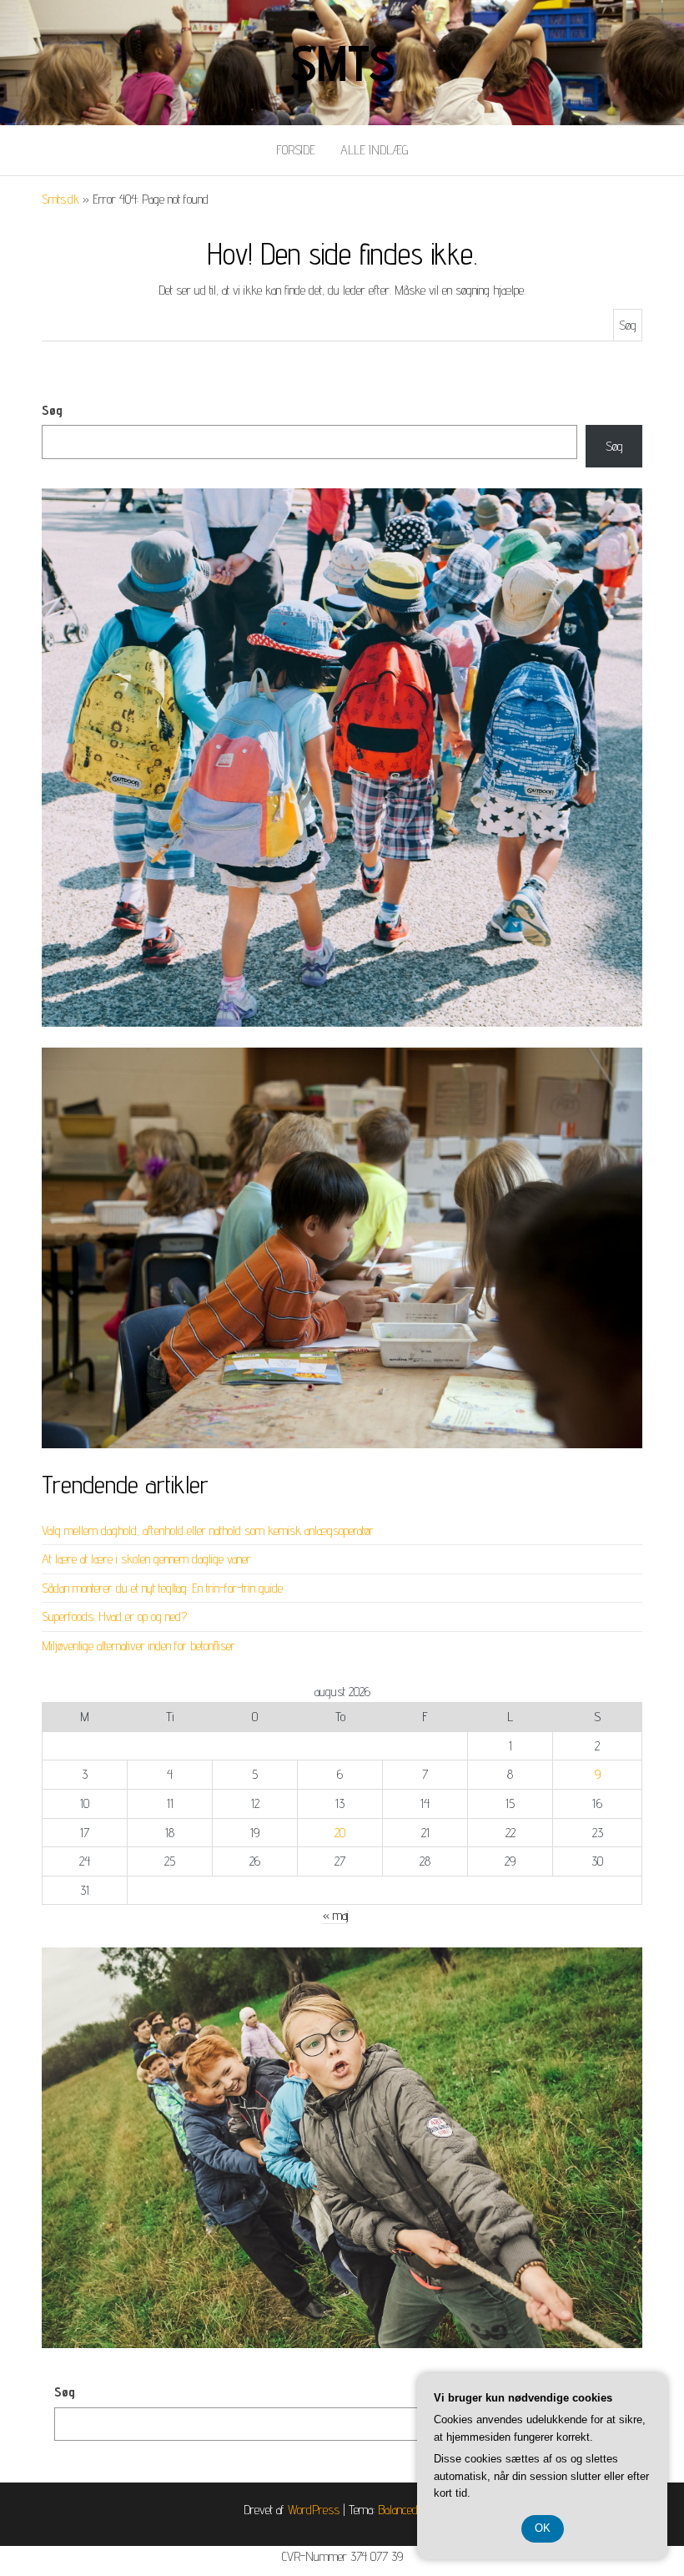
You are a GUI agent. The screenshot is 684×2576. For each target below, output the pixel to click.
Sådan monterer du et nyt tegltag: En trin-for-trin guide (162, 1588)
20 (340, 1833)
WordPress (314, 2510)
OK (543, 2528)
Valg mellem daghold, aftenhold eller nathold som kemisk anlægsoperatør (208, 1530)
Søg (52, 410)
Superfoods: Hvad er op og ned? (114, 1616)
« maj (336, 1915)
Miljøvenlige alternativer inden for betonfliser (138, 1646)
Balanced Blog (410, 2510)
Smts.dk (60, 199)
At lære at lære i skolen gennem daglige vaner (146, 1559)
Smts (342, 63)
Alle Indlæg (374, 150)
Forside (296, 150)
